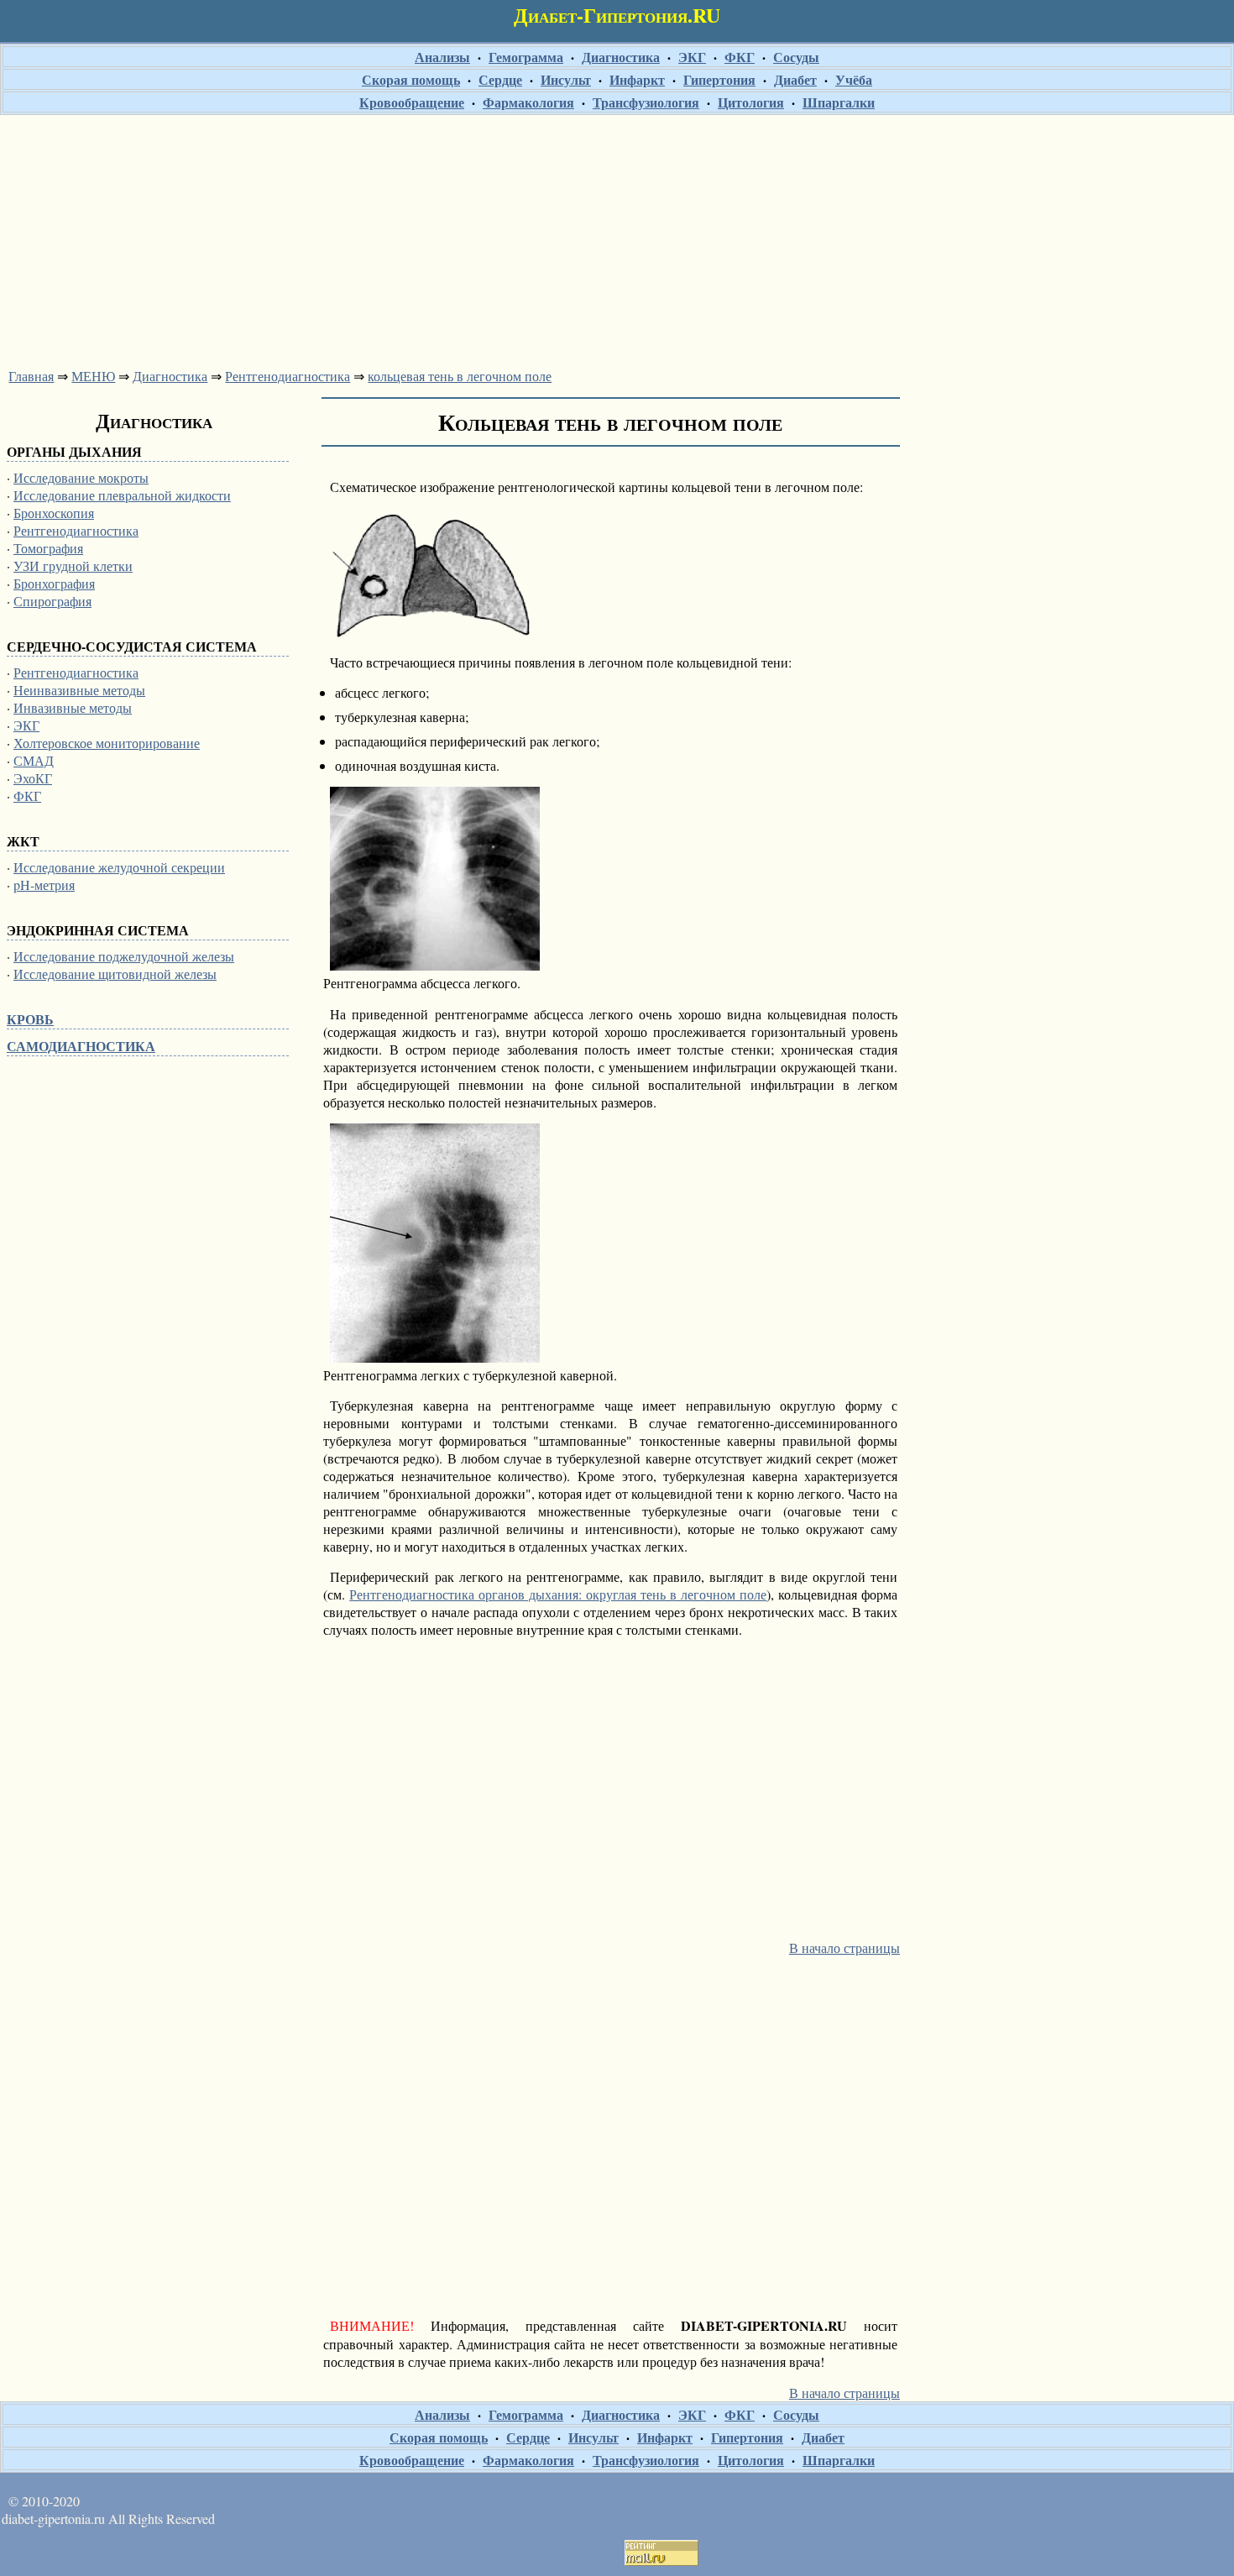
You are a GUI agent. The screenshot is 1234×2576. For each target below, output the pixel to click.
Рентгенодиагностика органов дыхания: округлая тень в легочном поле (558, 1594)
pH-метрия (44, 885)
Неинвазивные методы (79, 690)
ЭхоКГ (33, 778)
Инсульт (566, 79)
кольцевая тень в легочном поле (460, 376)
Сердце (500, 79)
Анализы (442, 57)
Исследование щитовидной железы (115, 974)
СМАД (34, 760)
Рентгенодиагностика (288, 376)
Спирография (52, 601)
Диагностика (621, 57)
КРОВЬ (30, 1019)
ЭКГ (692, 57)
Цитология (751, 102)
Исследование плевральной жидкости (122, 495)
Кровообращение (412, 102)
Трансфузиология (646, 102)
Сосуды (796, 57)
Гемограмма (526, 57)
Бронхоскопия (54, 513)
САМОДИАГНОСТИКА (81, 1046)
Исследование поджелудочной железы (124, 956)
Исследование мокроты (81, 477)
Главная (31, 376)
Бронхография (54, 583)
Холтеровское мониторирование (107, 743)
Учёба (854, 79)
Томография (48, 548)
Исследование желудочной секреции (119, 867)
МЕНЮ (93, 376)
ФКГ (740, 57)
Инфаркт (637, 79)
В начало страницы (844, 1948)
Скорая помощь (411, 79)
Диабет (795, 79)
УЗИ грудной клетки (73, 565)
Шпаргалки (839, 102)
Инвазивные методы (73, 707)
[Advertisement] (617, 237)
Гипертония (719, 79)
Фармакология (528, 102)
